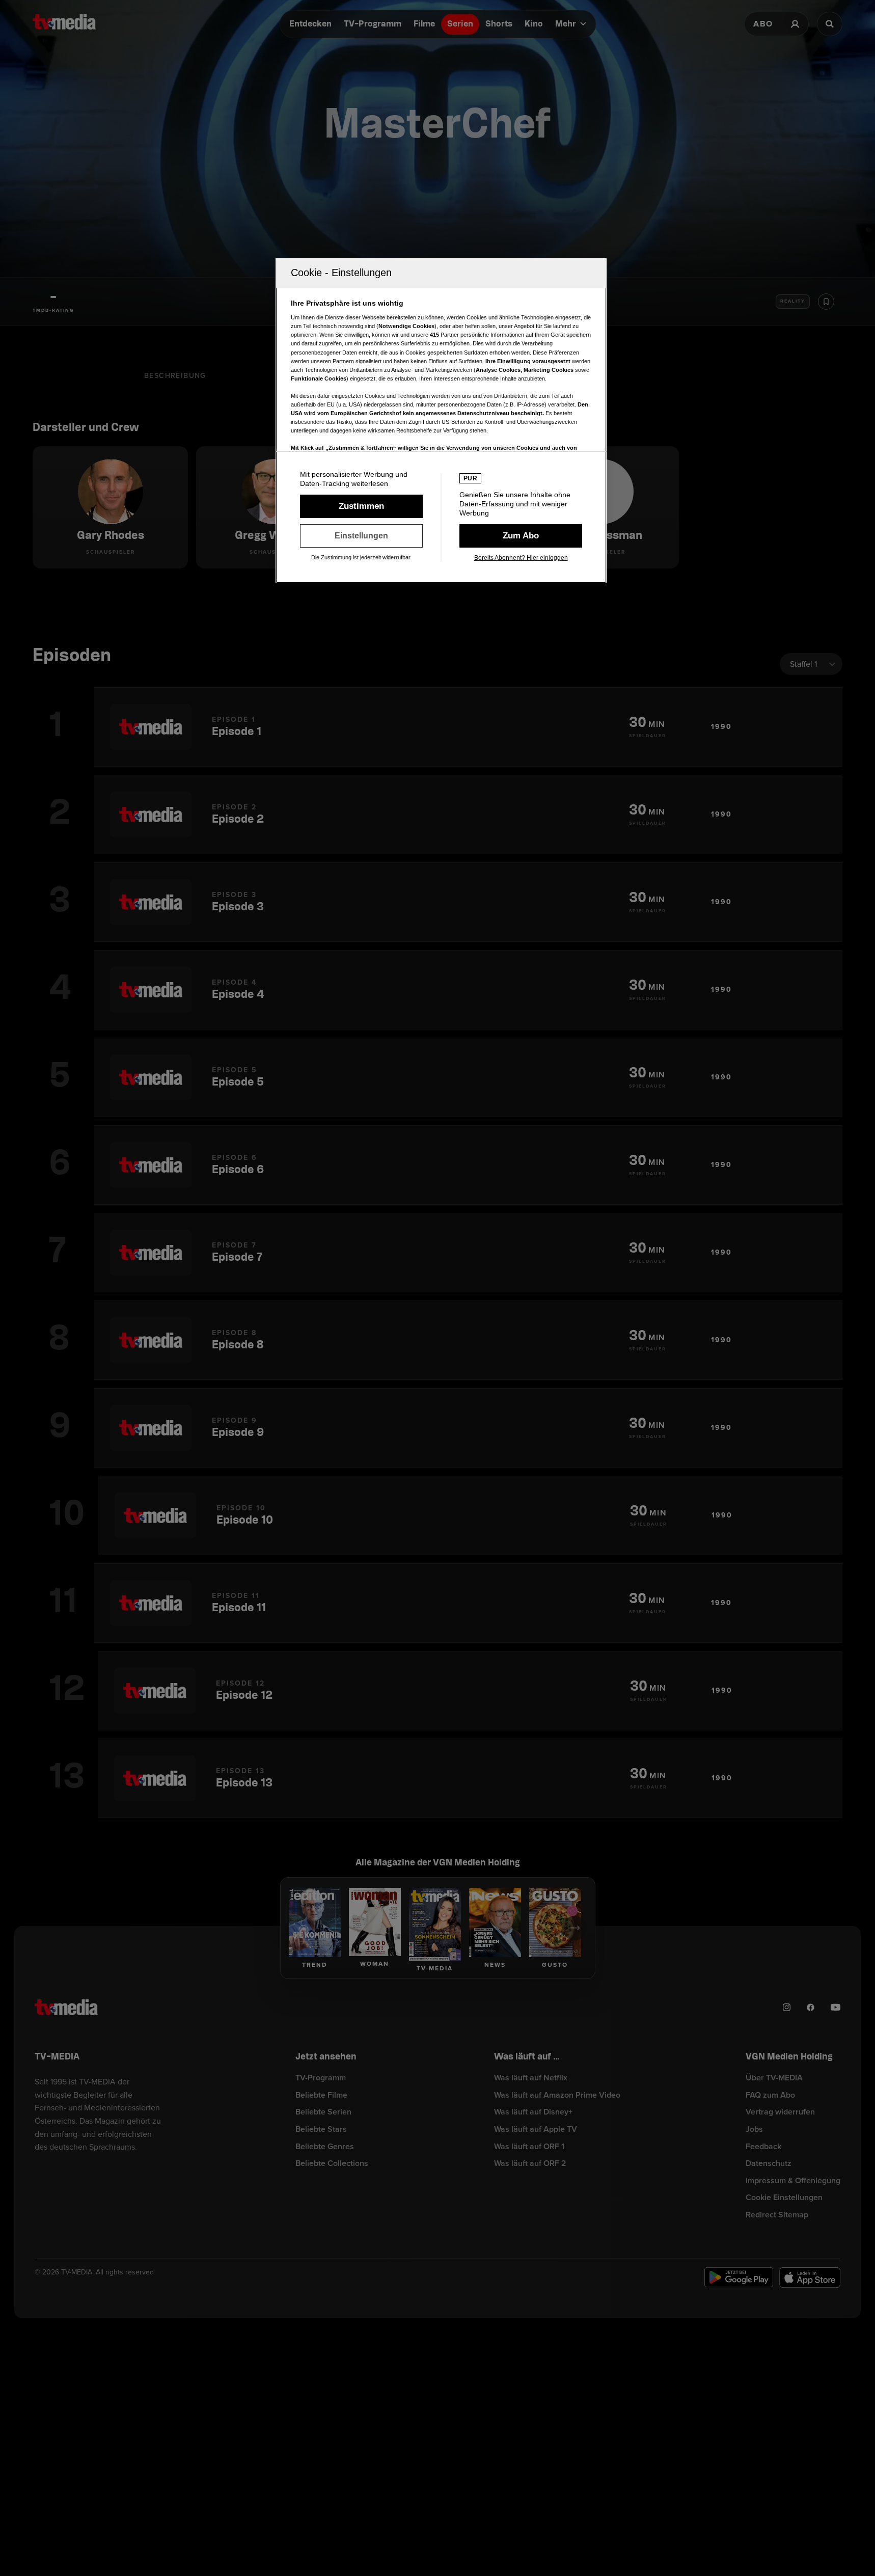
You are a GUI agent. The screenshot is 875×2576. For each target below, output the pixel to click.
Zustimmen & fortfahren (361, 506)
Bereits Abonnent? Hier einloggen (521, 558)
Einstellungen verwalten (361, 536)
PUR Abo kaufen (521, 536)
